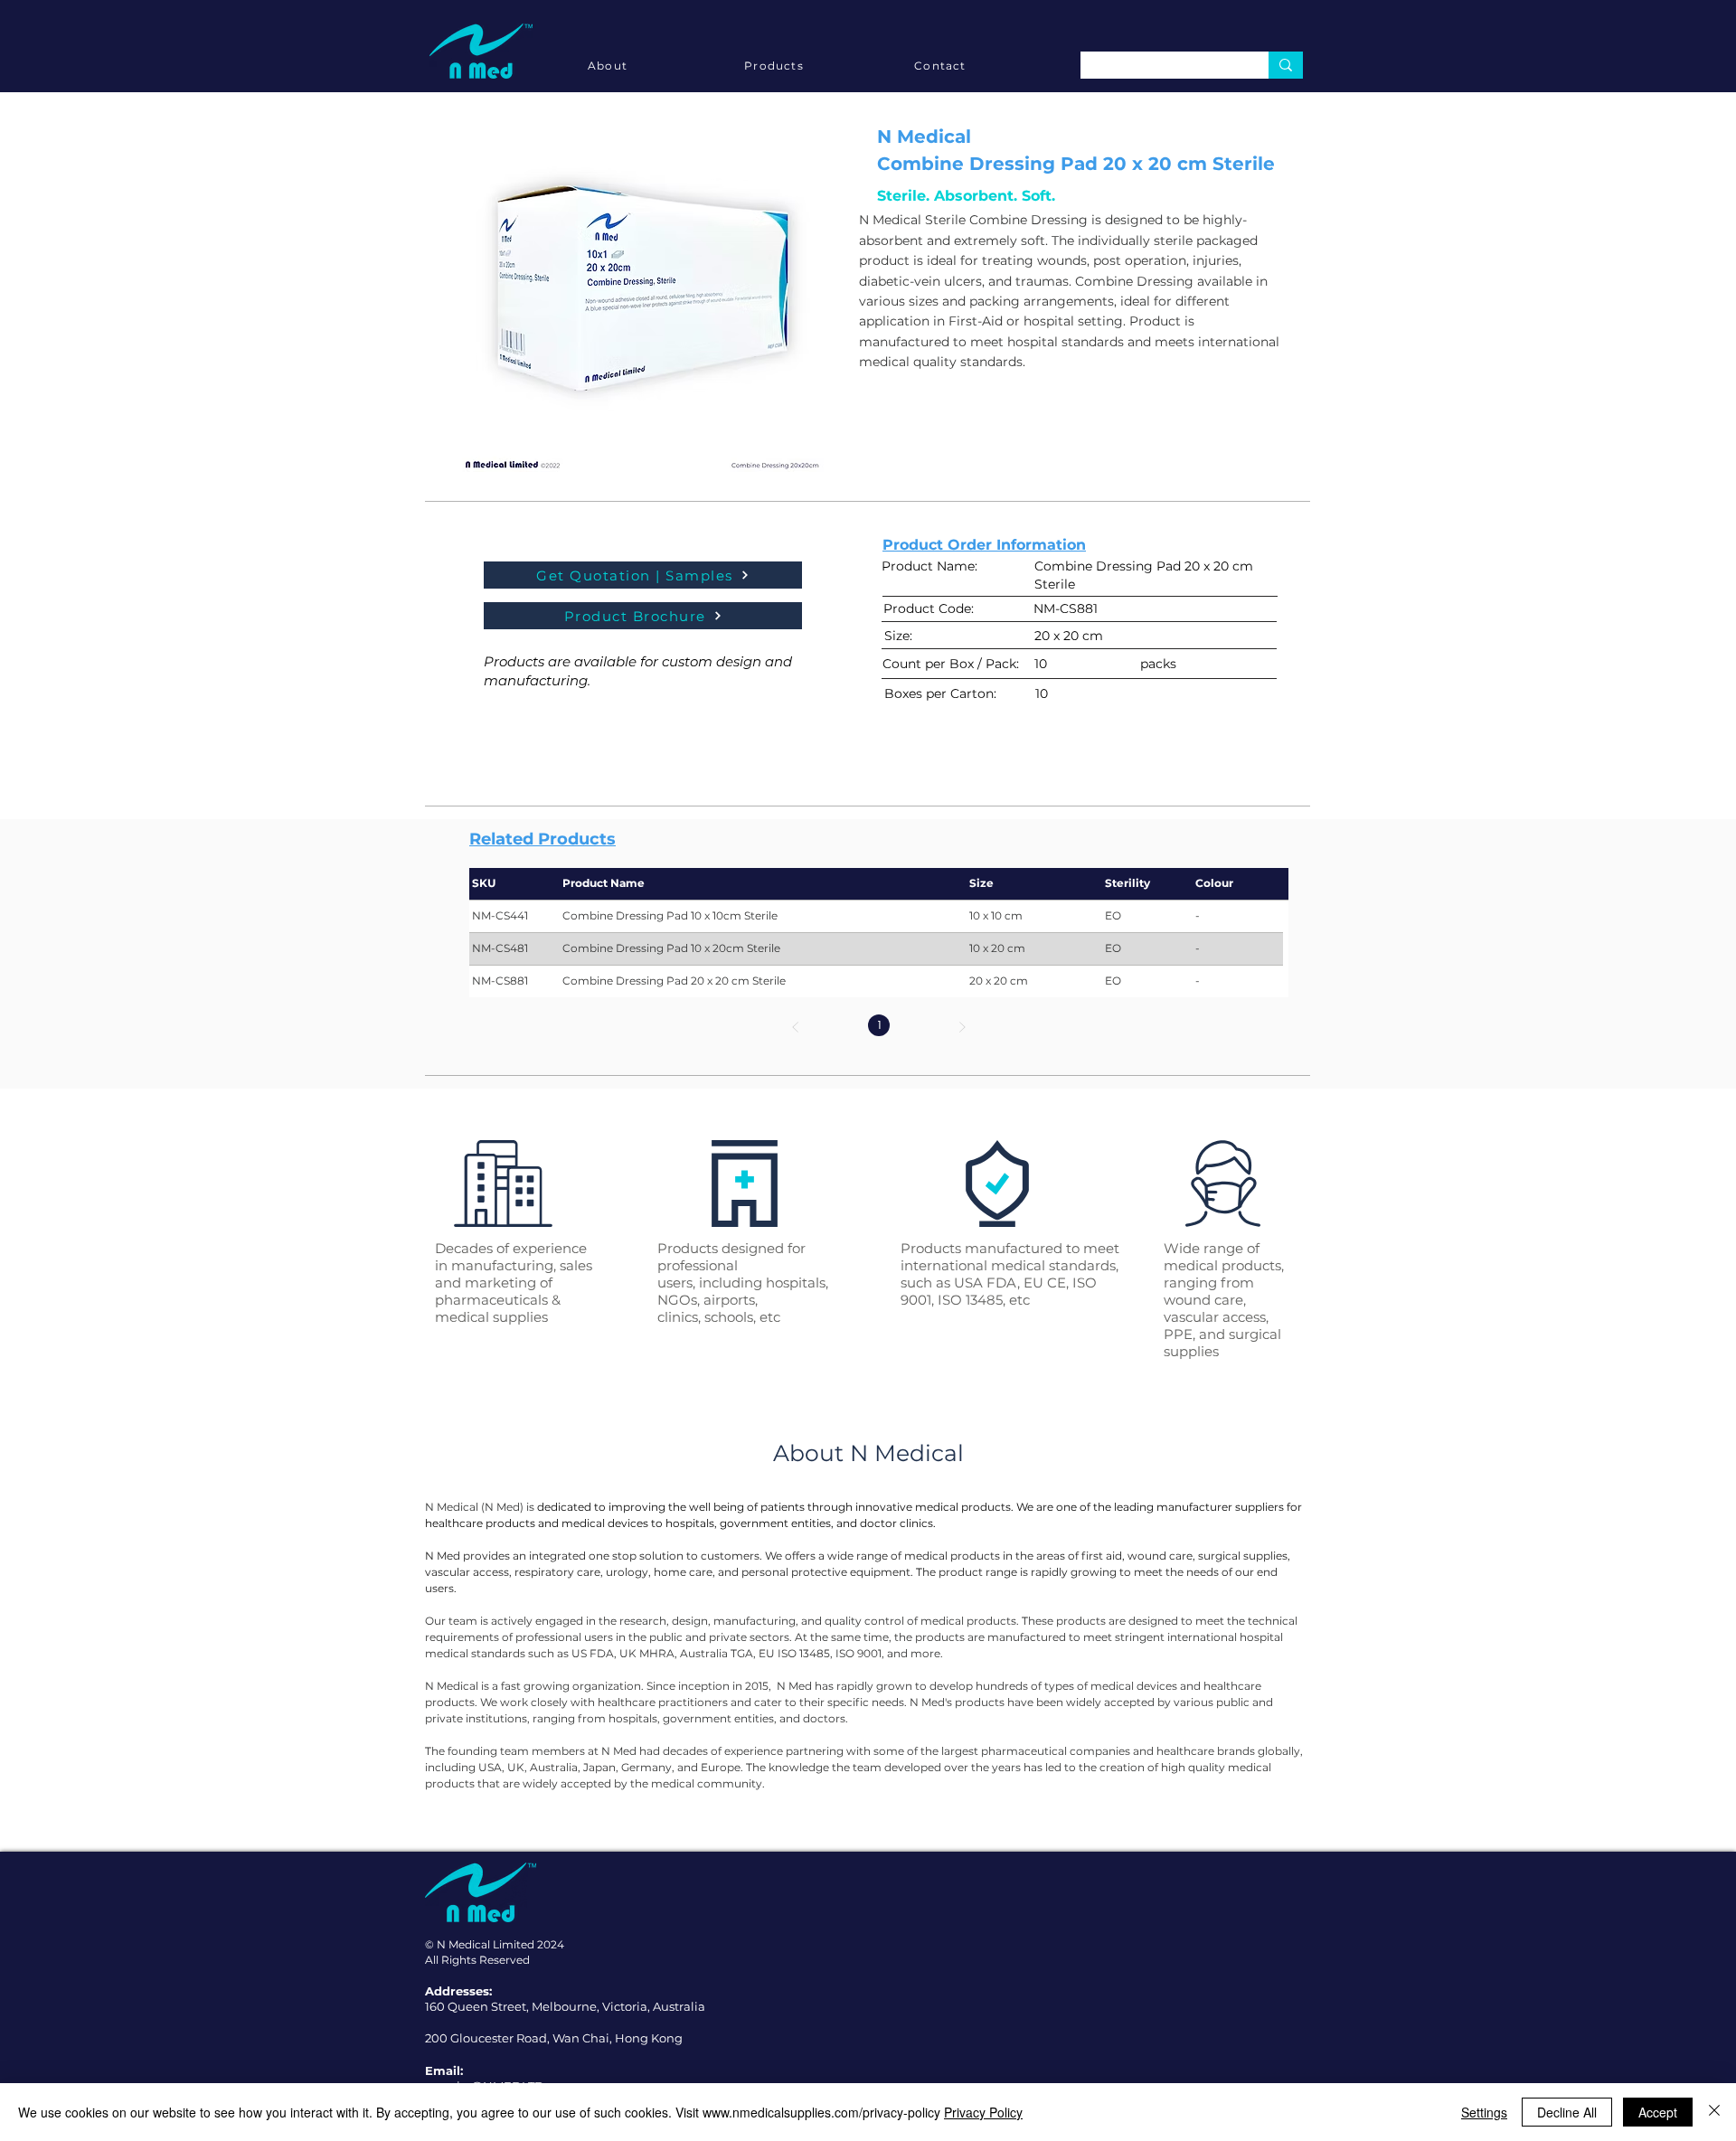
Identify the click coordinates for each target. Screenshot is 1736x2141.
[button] (643, 291)
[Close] (1714, 2112)
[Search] (1286, 65)
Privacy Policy (983, 2112)
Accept (1658, 2112)
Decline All (1567, 2112)
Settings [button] (1484, 2112)
